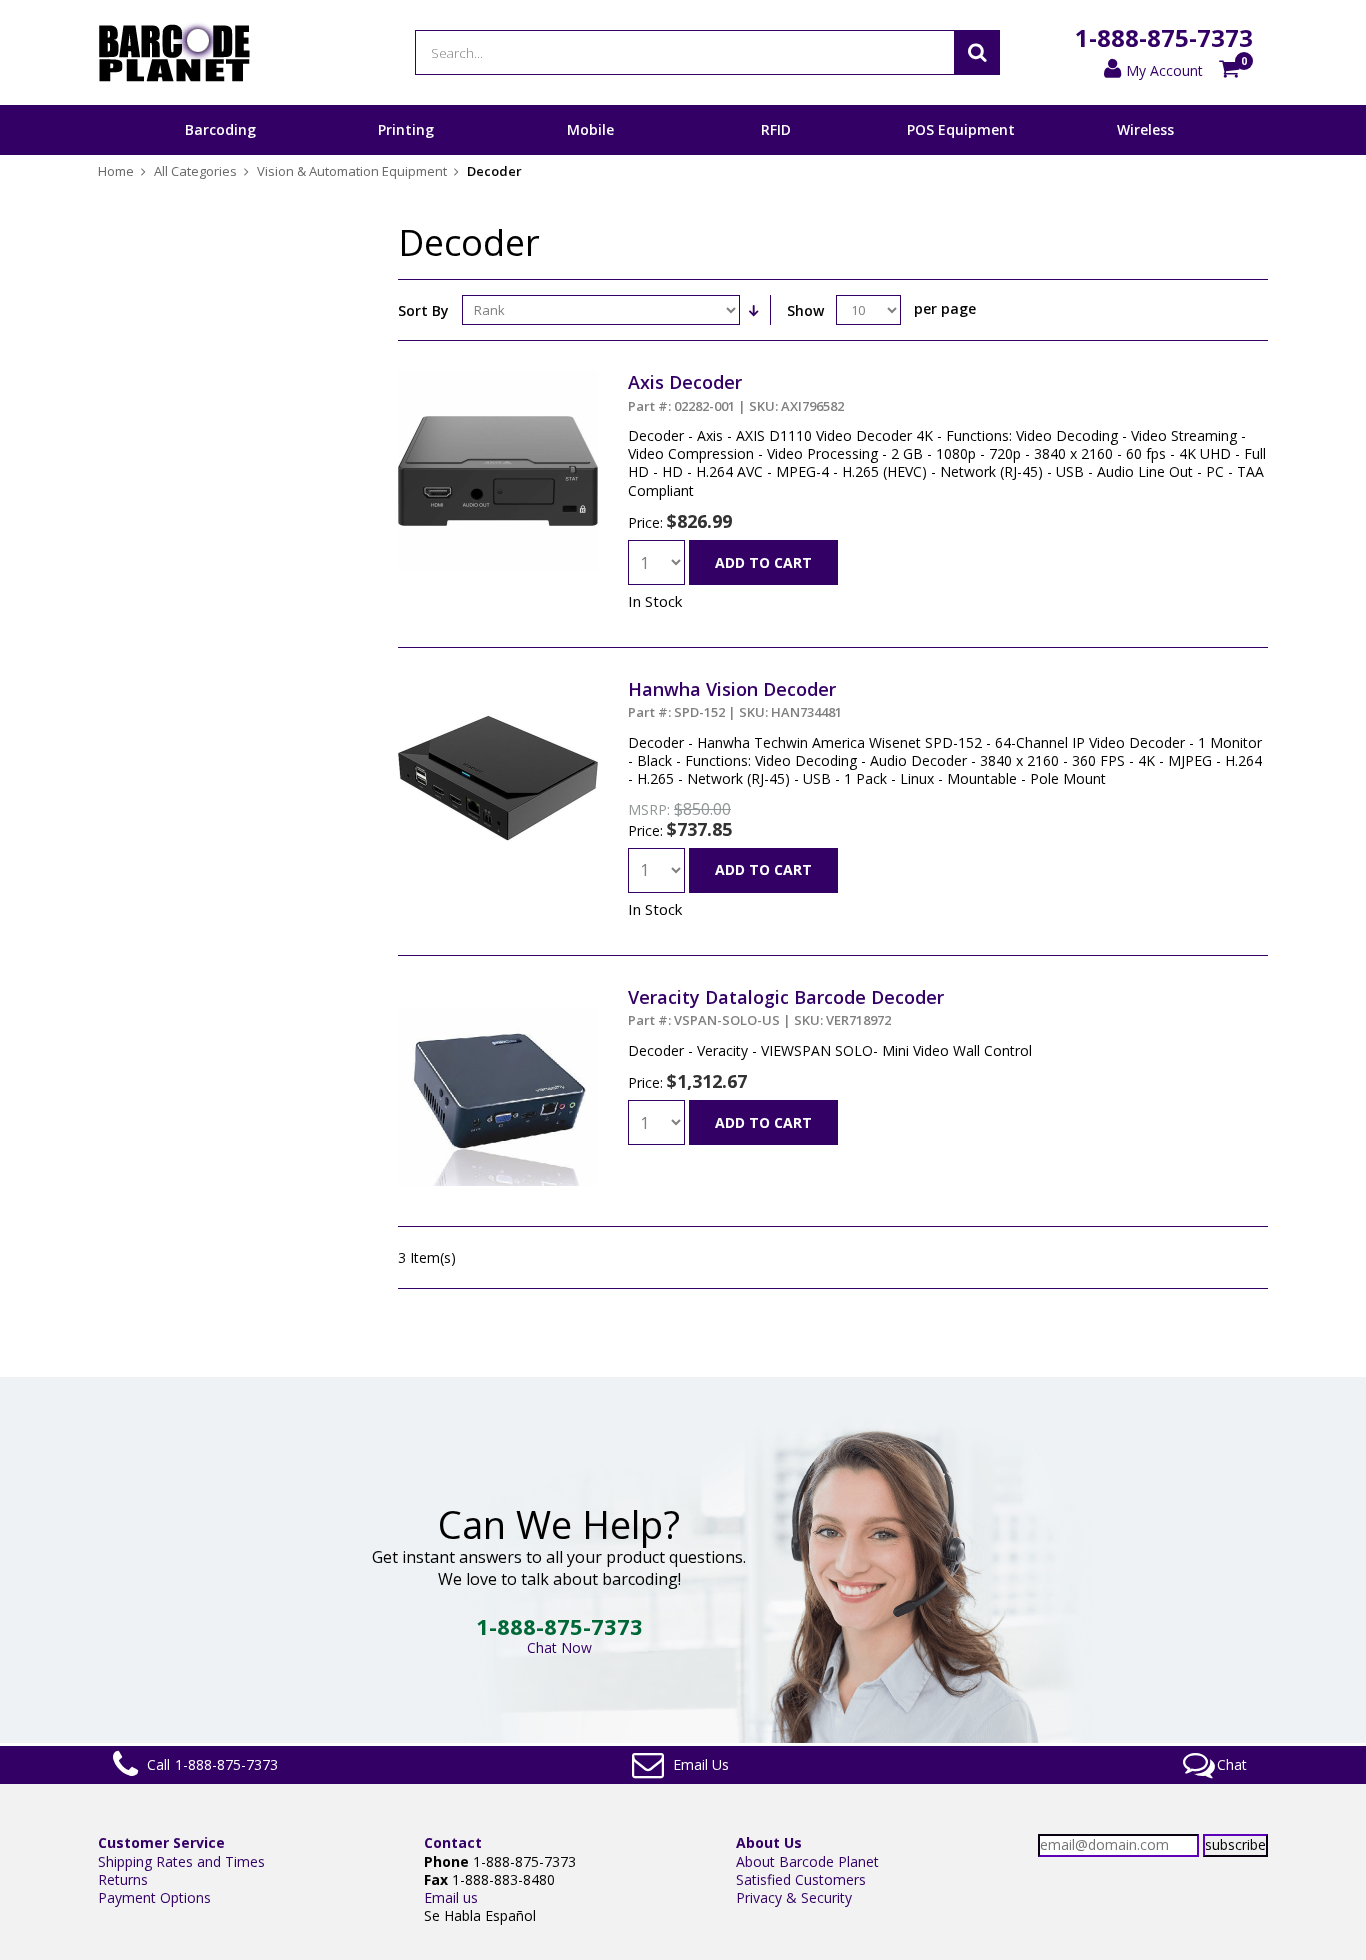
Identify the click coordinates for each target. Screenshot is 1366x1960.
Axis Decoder (736, 392)
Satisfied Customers (801, 1879)
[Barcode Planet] (174, 52)
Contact (453, 1842)
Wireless (1145, 129)
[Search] (977, 52)
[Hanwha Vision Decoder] (498, 686)
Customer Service (161, 1842)
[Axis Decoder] (498, 379)
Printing (406, 129)
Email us (451, 1897)
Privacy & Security (794, 1897)
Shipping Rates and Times (181, 1861)
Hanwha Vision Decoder (735, 699)
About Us (769, 1842)
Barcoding (220, 129)
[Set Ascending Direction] (753, 310)
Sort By (423, 310)
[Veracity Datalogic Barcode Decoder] (498, 994)
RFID (776, 129)
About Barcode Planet (807, 1861)
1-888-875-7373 (1164, 37)
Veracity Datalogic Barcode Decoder (786, 1007)
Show (805, 310)
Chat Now (559, 1647)
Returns (123, 1879)
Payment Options (154, 1897)
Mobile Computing (590, 154)
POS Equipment (961, 129)
